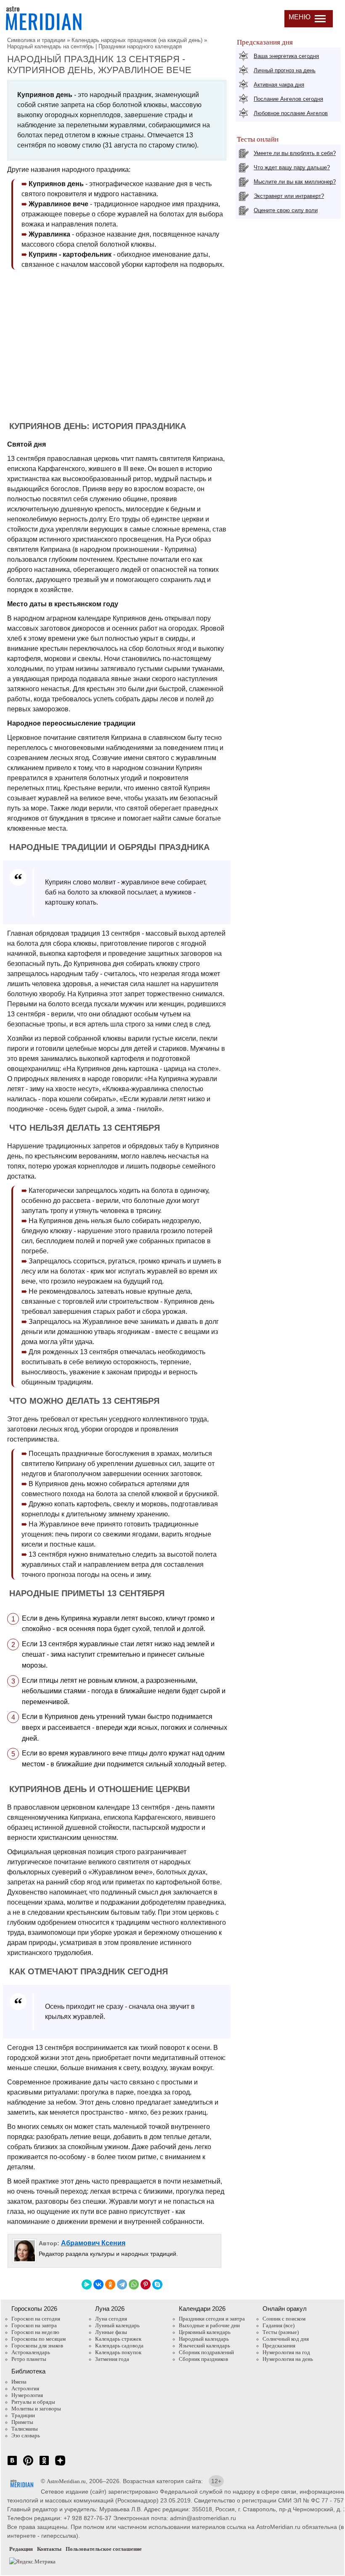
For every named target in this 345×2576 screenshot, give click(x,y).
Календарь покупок (118, 2352)
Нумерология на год (286, 2352)
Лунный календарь (117, 2325)
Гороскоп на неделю (35, 2332)
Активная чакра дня (279, 85)
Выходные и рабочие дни (209, 2325)
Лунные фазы (111, 2332)
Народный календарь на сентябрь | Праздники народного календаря (94, 46)
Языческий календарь (204, 2346)
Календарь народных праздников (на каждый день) (137, 40)
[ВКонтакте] (98, 2284)
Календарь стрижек (118, 2339)
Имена (19, 2382)
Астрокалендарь (31, 2352)
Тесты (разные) (281, 2332)
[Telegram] (122, 2284)
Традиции (23, 2415)
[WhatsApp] (134, 2284)
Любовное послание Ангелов (291, 113)
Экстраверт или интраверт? (289, 196)
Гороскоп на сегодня (36, 2319)
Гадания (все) (279, 2325)
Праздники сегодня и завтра (212, 2319)
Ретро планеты (29, 2359)
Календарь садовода (119, 2346)
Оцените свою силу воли (286, 210)
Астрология (25, 2388)
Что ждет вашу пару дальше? (292, 167)
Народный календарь (204, 2339)
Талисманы (25, 2429)
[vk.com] (12, 2465)
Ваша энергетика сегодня (286, 56)
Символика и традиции (36, 40)
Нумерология (27, 2395)
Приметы (22, 2422)
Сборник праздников (203, 2359)
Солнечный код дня (286, 2339)
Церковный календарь (205, 2332)
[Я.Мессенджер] (87, 2284)
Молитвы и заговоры (36, 2409)
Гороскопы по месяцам (38, 2339)
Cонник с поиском (284, 2319)
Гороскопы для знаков (37, 2346)
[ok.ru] (44, 2465)
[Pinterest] (146, 2284)
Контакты (49, 2549)
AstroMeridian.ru (66, 2481)
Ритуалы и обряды (33, 2402)
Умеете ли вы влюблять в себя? (295, 153)
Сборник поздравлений (206, 2352)
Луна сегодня (111, 2319)
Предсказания (279, 2346)
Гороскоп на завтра (34, 2325)
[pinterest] (28, 2465)
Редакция (21, 2549)
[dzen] (60, 2465)
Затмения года (112, 2359)
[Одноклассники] (110, 2284)
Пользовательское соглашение (104, 2549)
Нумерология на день (288, 2359)
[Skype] (157, 2284)
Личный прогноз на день (285, 70)
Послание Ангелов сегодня (288, 99)
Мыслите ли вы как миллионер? (295, 182)
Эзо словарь (26, 2435)
